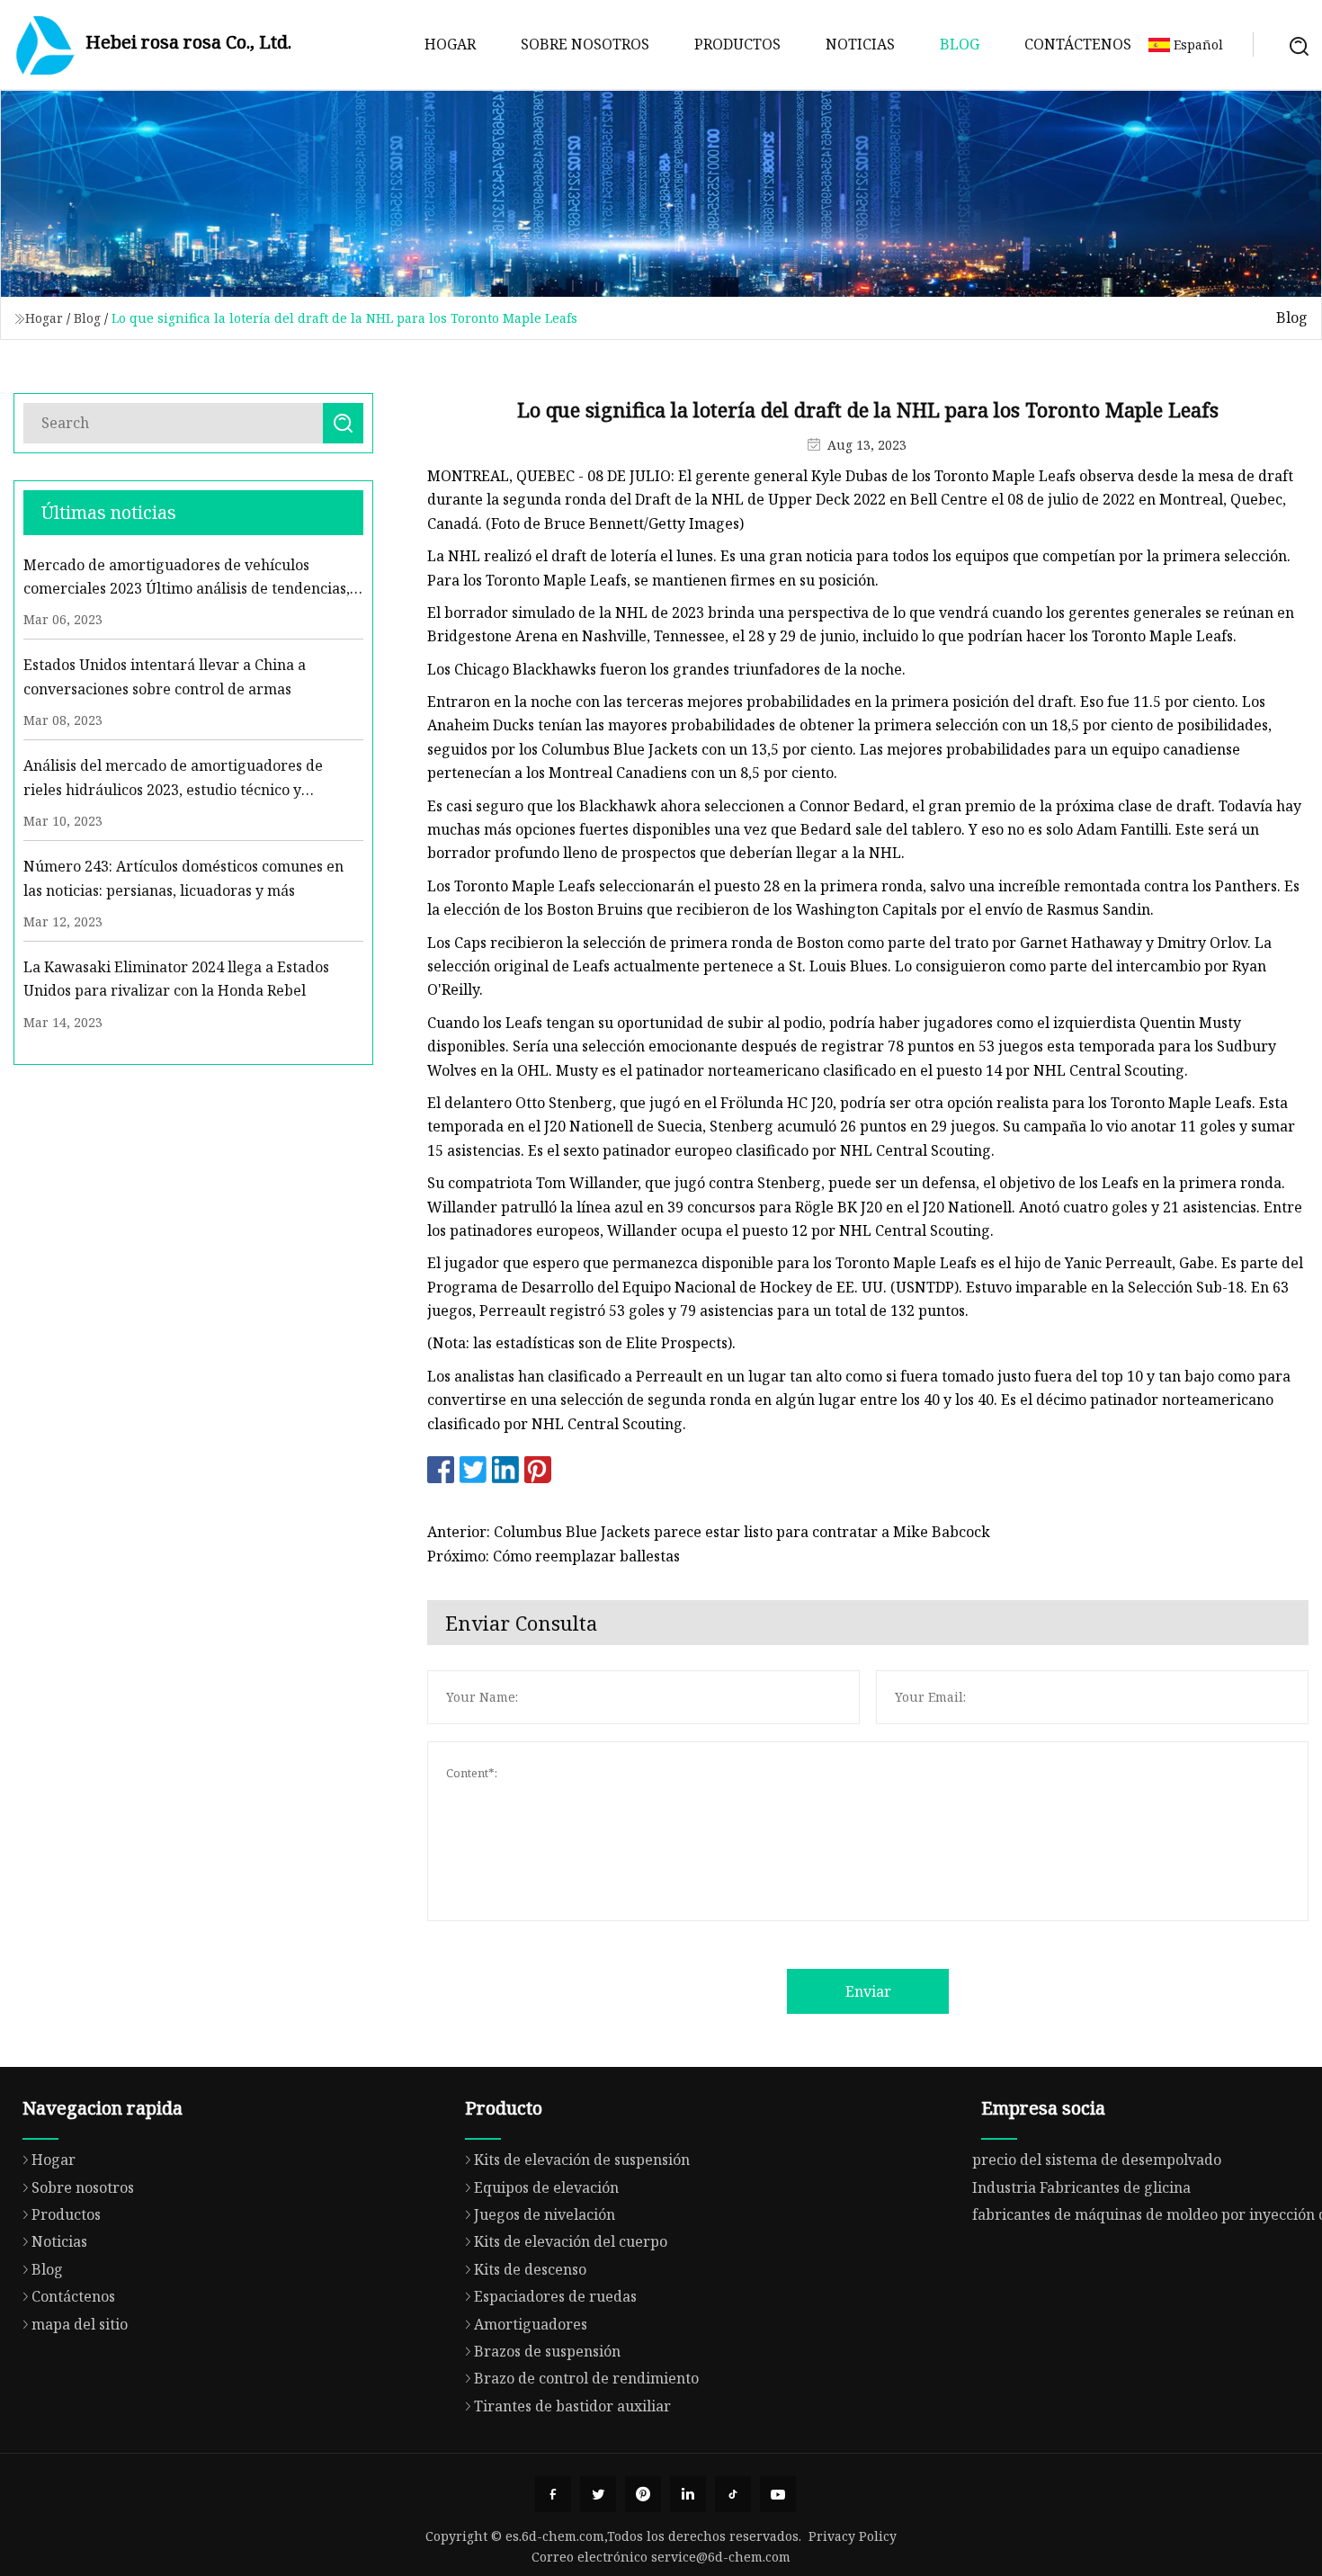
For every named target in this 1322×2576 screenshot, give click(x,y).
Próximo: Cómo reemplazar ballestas (554, 1556)
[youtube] (778, 2494)
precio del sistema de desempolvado (1097, 2160)
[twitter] (598, 2494)
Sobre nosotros (585, 44)
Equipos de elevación (546, 2187)
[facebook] (553, 2494)
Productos (737, 44)
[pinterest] (643, 2494)
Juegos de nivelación (545, 2214)
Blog (960, 44)
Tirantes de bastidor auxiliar (572, 2406)
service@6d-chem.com (721, 2557)
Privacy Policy (853, 2536)
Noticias (860, 44)
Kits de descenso (530, 2269)
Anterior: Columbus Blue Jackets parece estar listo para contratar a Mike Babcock (709, 1532)
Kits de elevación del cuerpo (571, 2241)
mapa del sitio (80, 2324)
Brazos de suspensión (547, 2351)
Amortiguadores (531, 2324)
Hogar (450, 44)
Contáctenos (1078, 44)
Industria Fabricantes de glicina (1081, 2187)
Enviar (868, 1991)
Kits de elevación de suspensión (582, 2160)
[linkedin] (688, 2494)
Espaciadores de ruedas (555, 2296)
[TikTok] (733, 2494)
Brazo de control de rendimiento (586, 2378)
